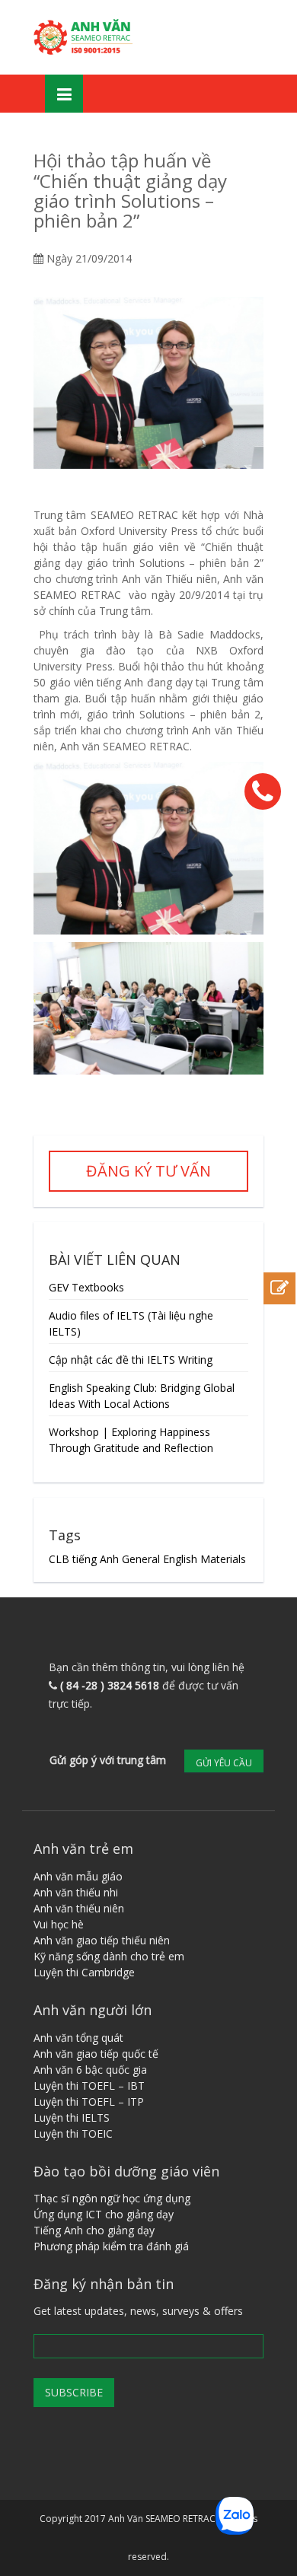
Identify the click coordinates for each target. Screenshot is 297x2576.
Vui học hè (59, 1924)
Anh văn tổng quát (78, 2038)
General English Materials (184, 1559)
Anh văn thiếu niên (79, 1908)
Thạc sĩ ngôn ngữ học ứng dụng (112, 2198)
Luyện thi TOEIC (73, 2133)
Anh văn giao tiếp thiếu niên (102, 1940)
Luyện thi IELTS (72, 2117)
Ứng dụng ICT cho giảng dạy (104, 2214)
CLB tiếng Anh (84, 1559)
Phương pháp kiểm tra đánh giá (111, 2246)
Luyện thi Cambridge (84, 1972)
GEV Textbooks (86, 1287)
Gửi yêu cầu (224, 1763)
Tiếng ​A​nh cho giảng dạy (94, 2230)
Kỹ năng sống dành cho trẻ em (109, 1956)
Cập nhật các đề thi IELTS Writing (131, 1360)
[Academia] (85, 37)
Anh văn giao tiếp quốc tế (96, 2054)
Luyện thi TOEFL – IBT (89, 2086)
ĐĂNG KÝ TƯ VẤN (148, 1171)
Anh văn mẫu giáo (78, 1876)
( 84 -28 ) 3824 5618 (110, 1685)
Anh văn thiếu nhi (76, 1892)
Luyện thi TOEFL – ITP (89, 2102)
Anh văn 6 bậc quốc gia (90, 2070)
